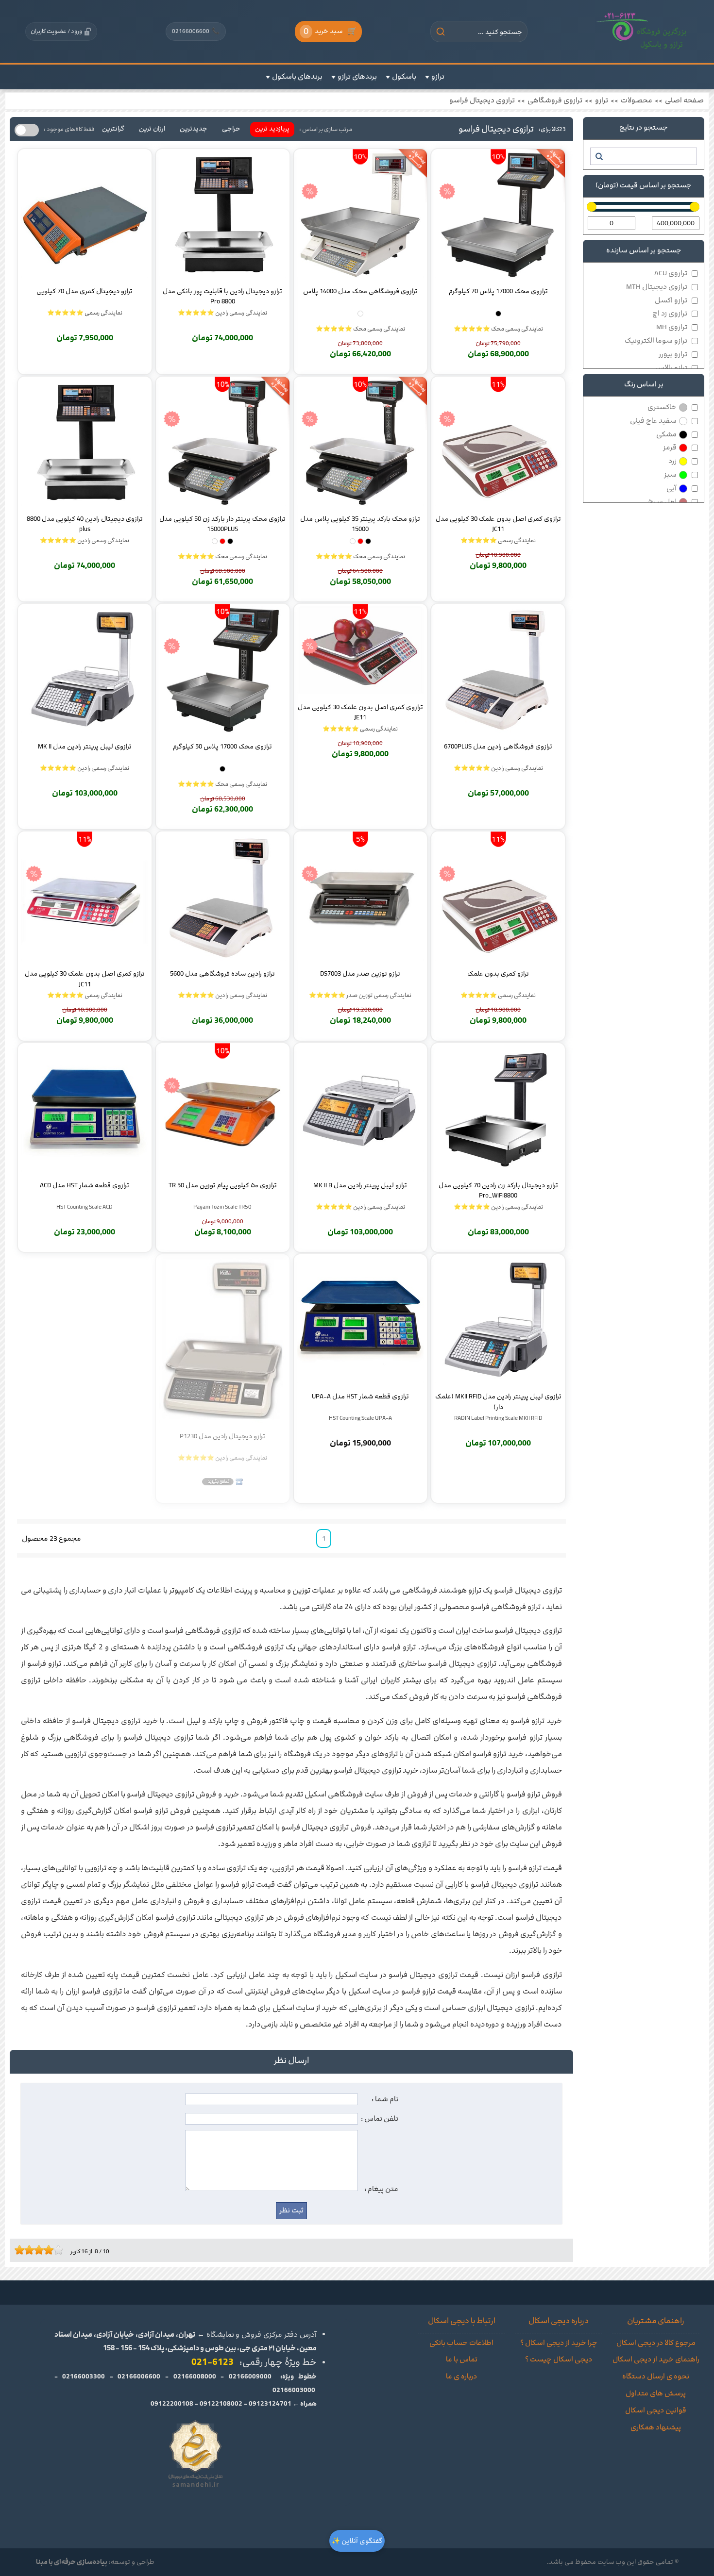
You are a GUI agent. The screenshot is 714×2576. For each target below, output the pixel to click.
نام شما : (385, 2099)
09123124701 (270, 2404)
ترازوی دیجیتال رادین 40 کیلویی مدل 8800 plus (85, 524)
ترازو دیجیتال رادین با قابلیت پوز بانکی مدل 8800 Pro (222, 296)
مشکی (666, 434)
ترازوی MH (672, 327)
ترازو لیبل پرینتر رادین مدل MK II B (360, 1185)
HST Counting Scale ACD (85, 1207)
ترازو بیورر (673, 354)
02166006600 (196, 31)
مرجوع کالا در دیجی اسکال (656, 2343)
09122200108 (172, 2404)
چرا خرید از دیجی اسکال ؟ (559, 2343)
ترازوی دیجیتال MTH (657, 287)
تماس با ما (462, 2360)
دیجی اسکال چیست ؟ (559, 2360)
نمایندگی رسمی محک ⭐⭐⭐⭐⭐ (498, 329)
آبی (671, 488)
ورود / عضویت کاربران (56, 31)
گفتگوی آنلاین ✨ (357, 2541)
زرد (672, 461)
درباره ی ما (461, 2377)
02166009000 (250, 2377)
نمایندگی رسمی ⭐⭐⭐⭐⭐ (85, 313)
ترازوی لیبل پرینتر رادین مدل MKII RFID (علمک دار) (498, 1401)
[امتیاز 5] (36, 2250)
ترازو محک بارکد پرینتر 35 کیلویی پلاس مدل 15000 (360, 524)
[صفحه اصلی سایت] (642, 32)
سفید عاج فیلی (653, 421)
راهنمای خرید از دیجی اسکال (656, 2360)
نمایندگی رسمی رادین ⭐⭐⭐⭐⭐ (222, 313)
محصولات (637, 100)
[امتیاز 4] (32, 2250)
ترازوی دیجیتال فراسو (482, 100)
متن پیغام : (381, 2189)
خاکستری (662, 407)
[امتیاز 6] (41, 2250)
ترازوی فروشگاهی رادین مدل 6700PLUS (498, 747)
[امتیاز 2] (22, 2250)
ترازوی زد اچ (670, 314)
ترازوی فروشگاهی (555, 100)
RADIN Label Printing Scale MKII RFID (498, 1418)
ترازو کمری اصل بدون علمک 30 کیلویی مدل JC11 (85, 979)
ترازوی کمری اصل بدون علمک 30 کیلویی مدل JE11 (360, 712)
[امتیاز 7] (46, 2250)
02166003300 (84, 2377)
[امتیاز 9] (56, 2250)
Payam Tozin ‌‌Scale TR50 (222, 1207)
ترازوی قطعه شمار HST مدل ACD (85, 1185)
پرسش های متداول (656, 2393)
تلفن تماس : (380, 2119)
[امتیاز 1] (17, 2250)
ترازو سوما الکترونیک (656, 341)
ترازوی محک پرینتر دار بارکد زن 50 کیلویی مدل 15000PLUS (222, 524)
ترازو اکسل (671, 300)
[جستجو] (599, 156)
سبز (670, 475)
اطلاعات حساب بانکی (461, 2343)
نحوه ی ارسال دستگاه (656, 2377)
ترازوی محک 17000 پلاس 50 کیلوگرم (222, 747)
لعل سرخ (662, 502)
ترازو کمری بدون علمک (498, 974)
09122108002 (221, 2404)
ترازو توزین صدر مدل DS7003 (360, 974)
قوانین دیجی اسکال (656, 2410)
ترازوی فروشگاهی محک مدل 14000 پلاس (360, 291)
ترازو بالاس (671, 368)
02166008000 (195, 2377)
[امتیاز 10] (61, 2250)
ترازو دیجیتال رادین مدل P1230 (222, 1436)
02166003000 (294, 2390)
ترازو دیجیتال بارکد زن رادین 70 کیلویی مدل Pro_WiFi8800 (498, 1190)
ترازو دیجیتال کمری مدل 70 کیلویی (85, 291)
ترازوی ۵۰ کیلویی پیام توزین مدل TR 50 (223, 1185)
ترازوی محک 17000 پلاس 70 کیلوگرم (498, 291)
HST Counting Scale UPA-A (360, 1418)
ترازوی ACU (671, 273)
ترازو (602, 100)
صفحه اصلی (684, 100)
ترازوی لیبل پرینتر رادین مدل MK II (85, 747)
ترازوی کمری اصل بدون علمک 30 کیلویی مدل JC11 (498, 524)
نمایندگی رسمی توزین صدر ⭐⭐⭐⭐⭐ (360, 995)
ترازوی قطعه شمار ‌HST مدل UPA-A (360, 1396)
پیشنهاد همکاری (656, 2427)
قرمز (670, 448)
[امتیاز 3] (27, 2250)
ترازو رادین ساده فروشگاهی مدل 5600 (222, 974)
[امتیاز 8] (51, 2250)
